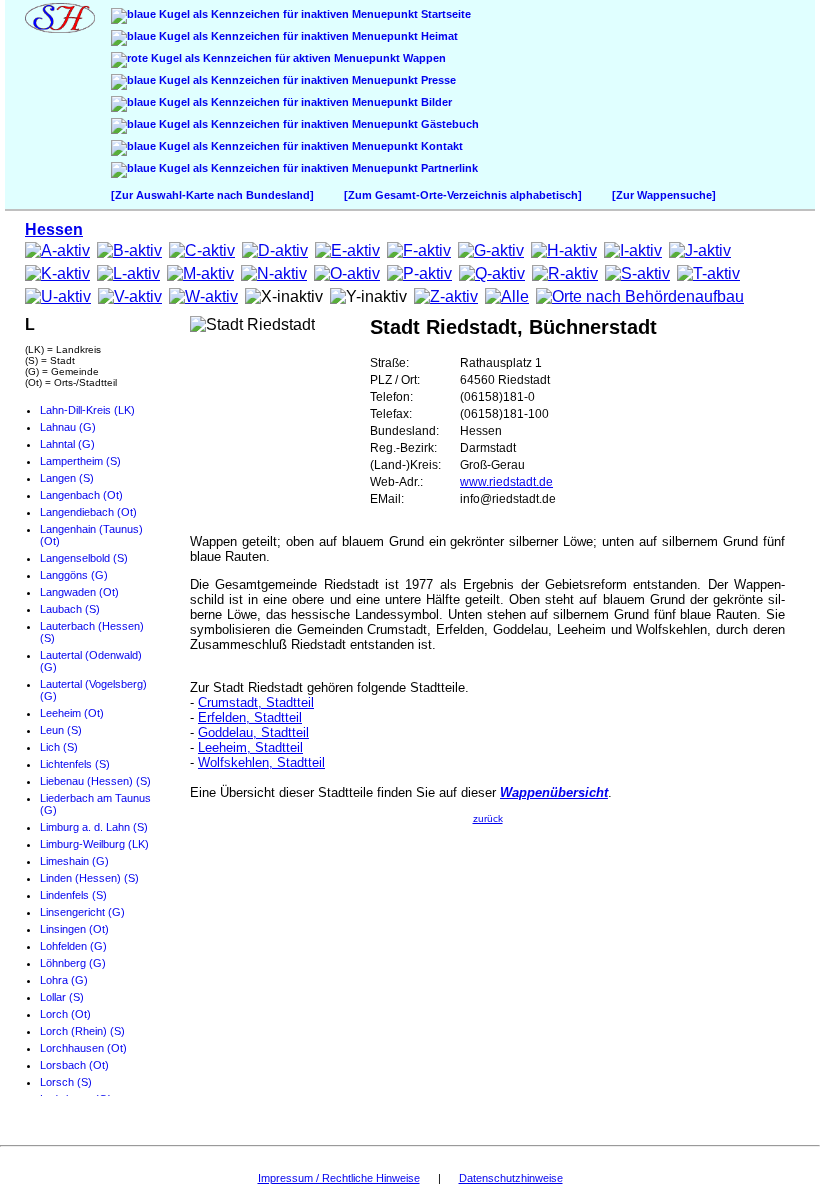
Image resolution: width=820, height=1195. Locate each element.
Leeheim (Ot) (72, 713)
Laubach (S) (70, 609)
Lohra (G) (64, 980)
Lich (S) (59, 747)
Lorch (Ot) (65, 1014)
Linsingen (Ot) (74, 929)
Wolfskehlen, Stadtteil (261, 762)
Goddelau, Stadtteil (253, 732)
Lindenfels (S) (73, 895)
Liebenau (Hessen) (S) (95, 781)
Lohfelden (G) (73, 946)
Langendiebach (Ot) (88, 512)
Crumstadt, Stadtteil (256, 702)
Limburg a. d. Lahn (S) (94, 827)
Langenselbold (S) (84, 558)
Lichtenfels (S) (75, 764)
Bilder (435, 102)
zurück (488, 818)
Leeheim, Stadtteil (250, 747)
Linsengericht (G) (82, 912)
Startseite (444, 14)
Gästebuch (448, 124)
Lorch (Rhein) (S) (82, 1031)
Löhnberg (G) (73, 963)
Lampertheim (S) (80, 461)
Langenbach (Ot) (81, 495)
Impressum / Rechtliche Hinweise (339, 1178)
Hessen (54, 229)
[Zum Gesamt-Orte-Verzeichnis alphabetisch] (463, 195)
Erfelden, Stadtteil (250, 717)
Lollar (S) (62, 997)
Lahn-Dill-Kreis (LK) (87, 410)
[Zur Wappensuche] (664, 195)
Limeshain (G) (74, 861)
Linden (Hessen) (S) (89, 878)
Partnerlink (448, 168)
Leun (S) (61, 730)
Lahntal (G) (67, 444)
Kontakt (440, 146)
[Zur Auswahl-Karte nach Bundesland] (212, 195)
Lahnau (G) (68, 427)
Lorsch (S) (66, 1082)
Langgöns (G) (74, 575)
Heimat (438, 36)
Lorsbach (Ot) (74, 1065)
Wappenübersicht (554, 792)
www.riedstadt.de (506, 482)
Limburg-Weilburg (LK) (94, 844)
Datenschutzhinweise (511, 1178)
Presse (437, 80)
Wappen (423, 58)
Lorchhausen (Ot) (83, 1048)
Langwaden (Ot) (79, 592)
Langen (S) (67, 478)
